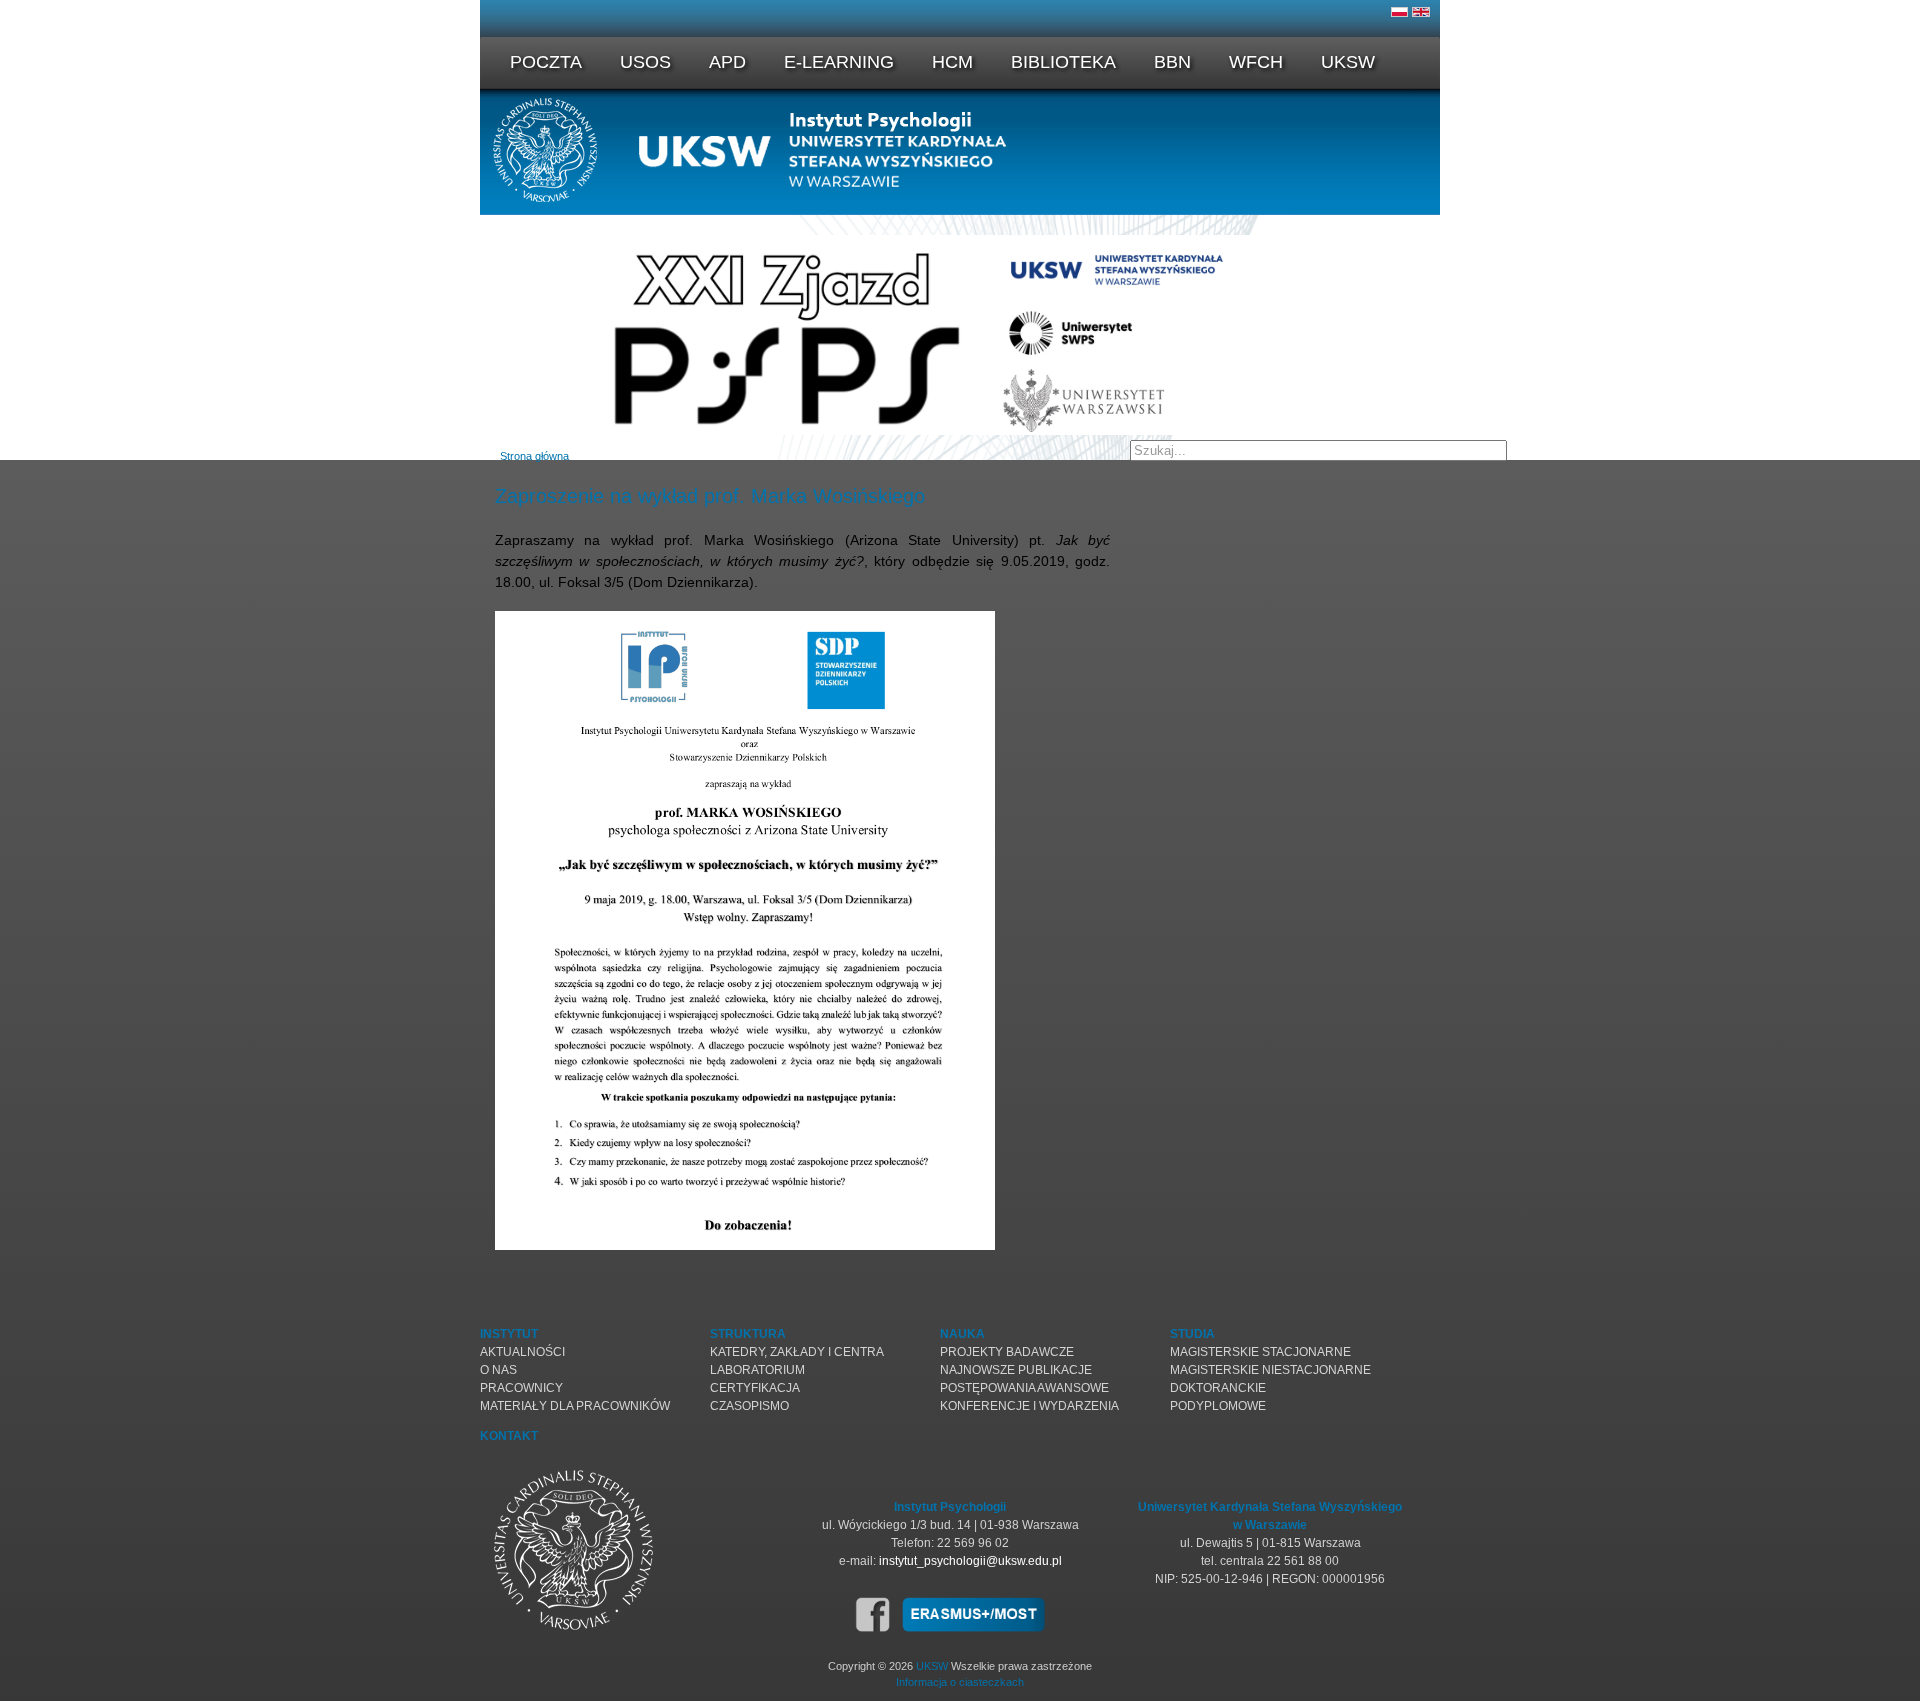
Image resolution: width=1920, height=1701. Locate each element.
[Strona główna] (960, 198)
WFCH (1256, 62)
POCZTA (546, 62)
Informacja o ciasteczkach (960, 1682)
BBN (1172, 62)
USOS (645, 62)
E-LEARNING (839, 62)
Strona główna (534, 456)
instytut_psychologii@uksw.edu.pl (970, 1561)
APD (727, 62)
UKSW (1348, 62)
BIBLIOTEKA (1063, 62)
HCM (952, 62)
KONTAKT (509, 1436)
